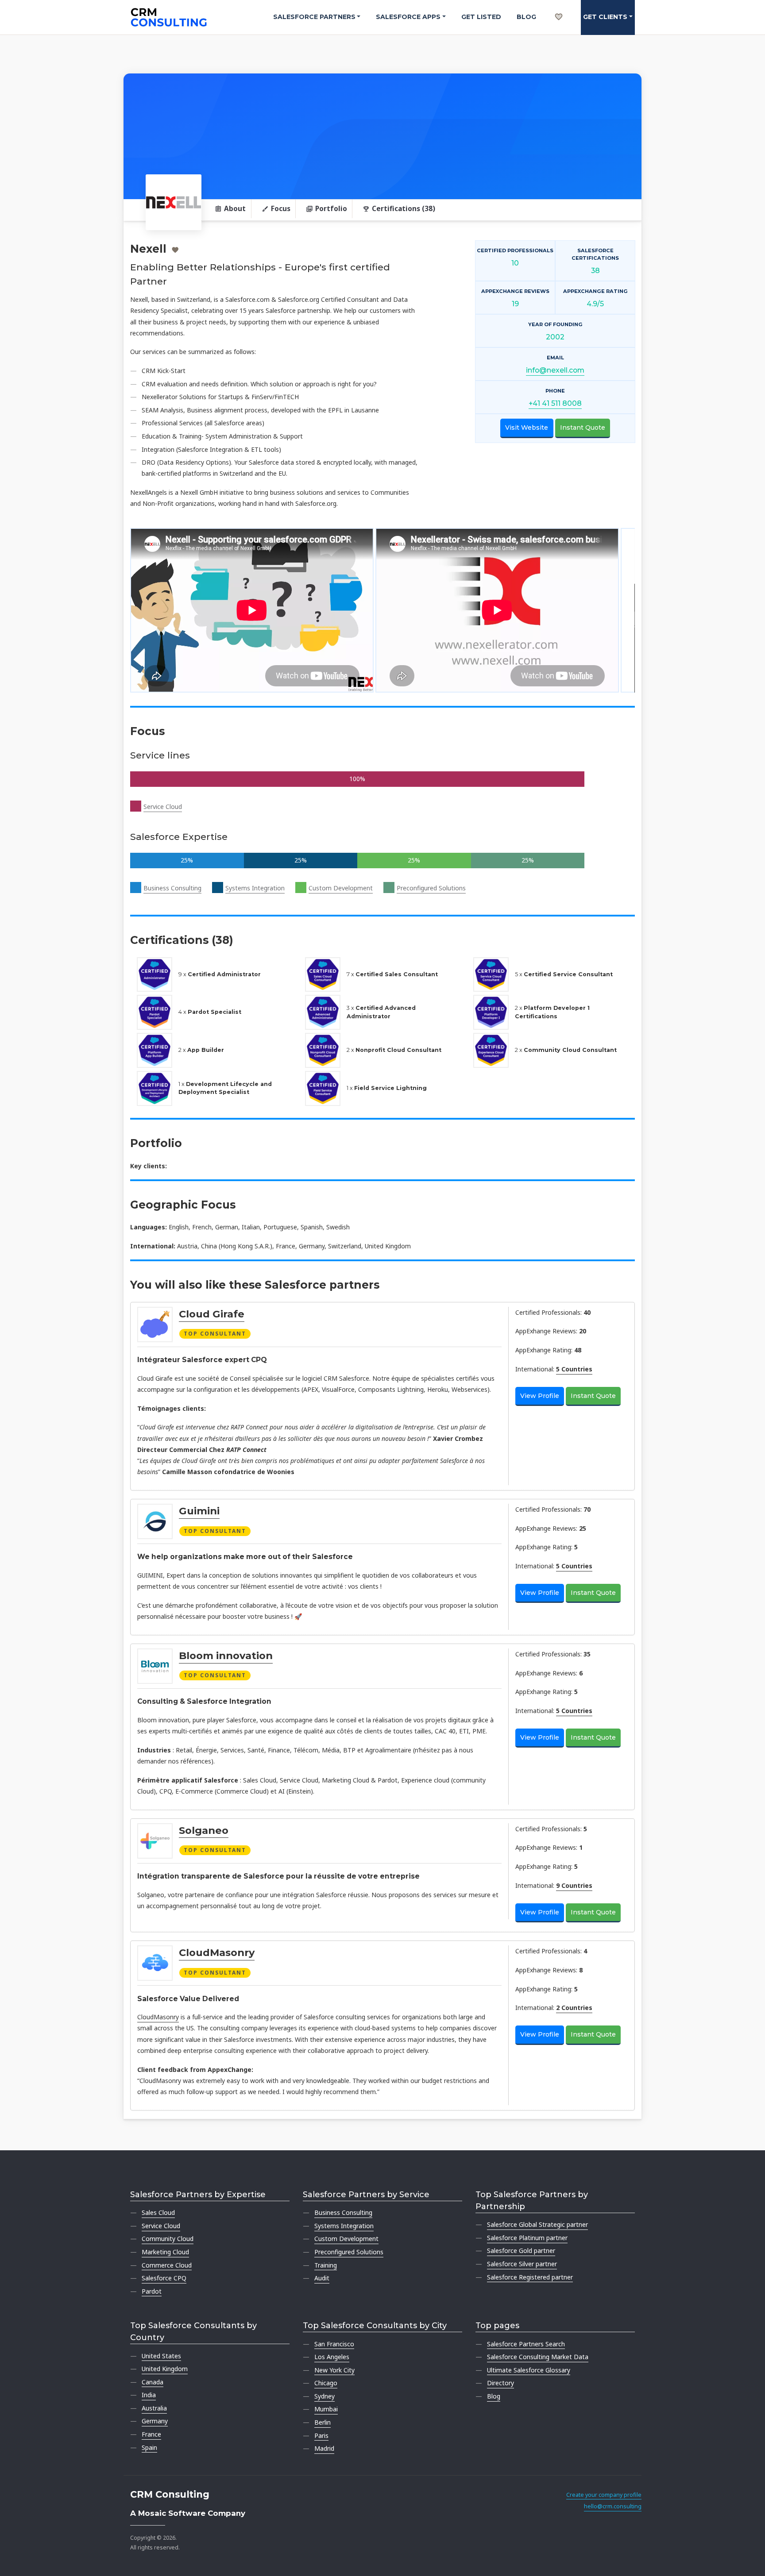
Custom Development (341, 888)
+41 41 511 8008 (555, 403)
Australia (154, 2408)
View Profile (540, 1396)
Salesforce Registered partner (530, 2277)
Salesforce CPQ (164, 2278)
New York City (334, 2370)
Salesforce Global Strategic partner (537, 2224)
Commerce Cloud (167, 2265)
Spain (149, 2447)
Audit (322, 2278)
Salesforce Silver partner (522, 2264)
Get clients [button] (605, 17)
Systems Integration (255, 888)
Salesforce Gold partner (521, 2251)
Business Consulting (172, 888)
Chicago (326, 2383)
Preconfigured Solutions (431, 888)
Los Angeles (332, 2357)
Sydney (325, 2396)
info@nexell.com (555, 370)
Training (326, 2265)
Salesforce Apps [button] (408, 17)
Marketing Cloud (165, 2252)
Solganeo (204, 1830)
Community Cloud (168, 2239)
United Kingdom (165, 2369)
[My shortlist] (559, 7)
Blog (526, 17)
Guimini (199, 1511)
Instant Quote (583, 427)
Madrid (324, 2448)
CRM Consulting (170, 2494)
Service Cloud (163, 807)
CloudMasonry (217, 1952)
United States (161, 2356)
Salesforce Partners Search (526, 2344)
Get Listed (481, 17)
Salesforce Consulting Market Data (538, 2357)
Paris (321, 2435)
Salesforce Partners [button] (314, 17)
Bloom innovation (226, 1656)
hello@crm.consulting (613, 2506)
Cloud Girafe (212, 1314)
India (149, 2395)
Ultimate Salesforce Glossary (529, 2370)
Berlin (323, 2422)
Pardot (152, 2291)
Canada (153, 2382)
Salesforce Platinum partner (527, 2238)
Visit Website (527, 427)
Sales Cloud (158, 2212)
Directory (500, 2383)
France (151, 2434)
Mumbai (326, 2409)
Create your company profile (604, 2495)
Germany (155, 2421)
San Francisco (334, 2344)
